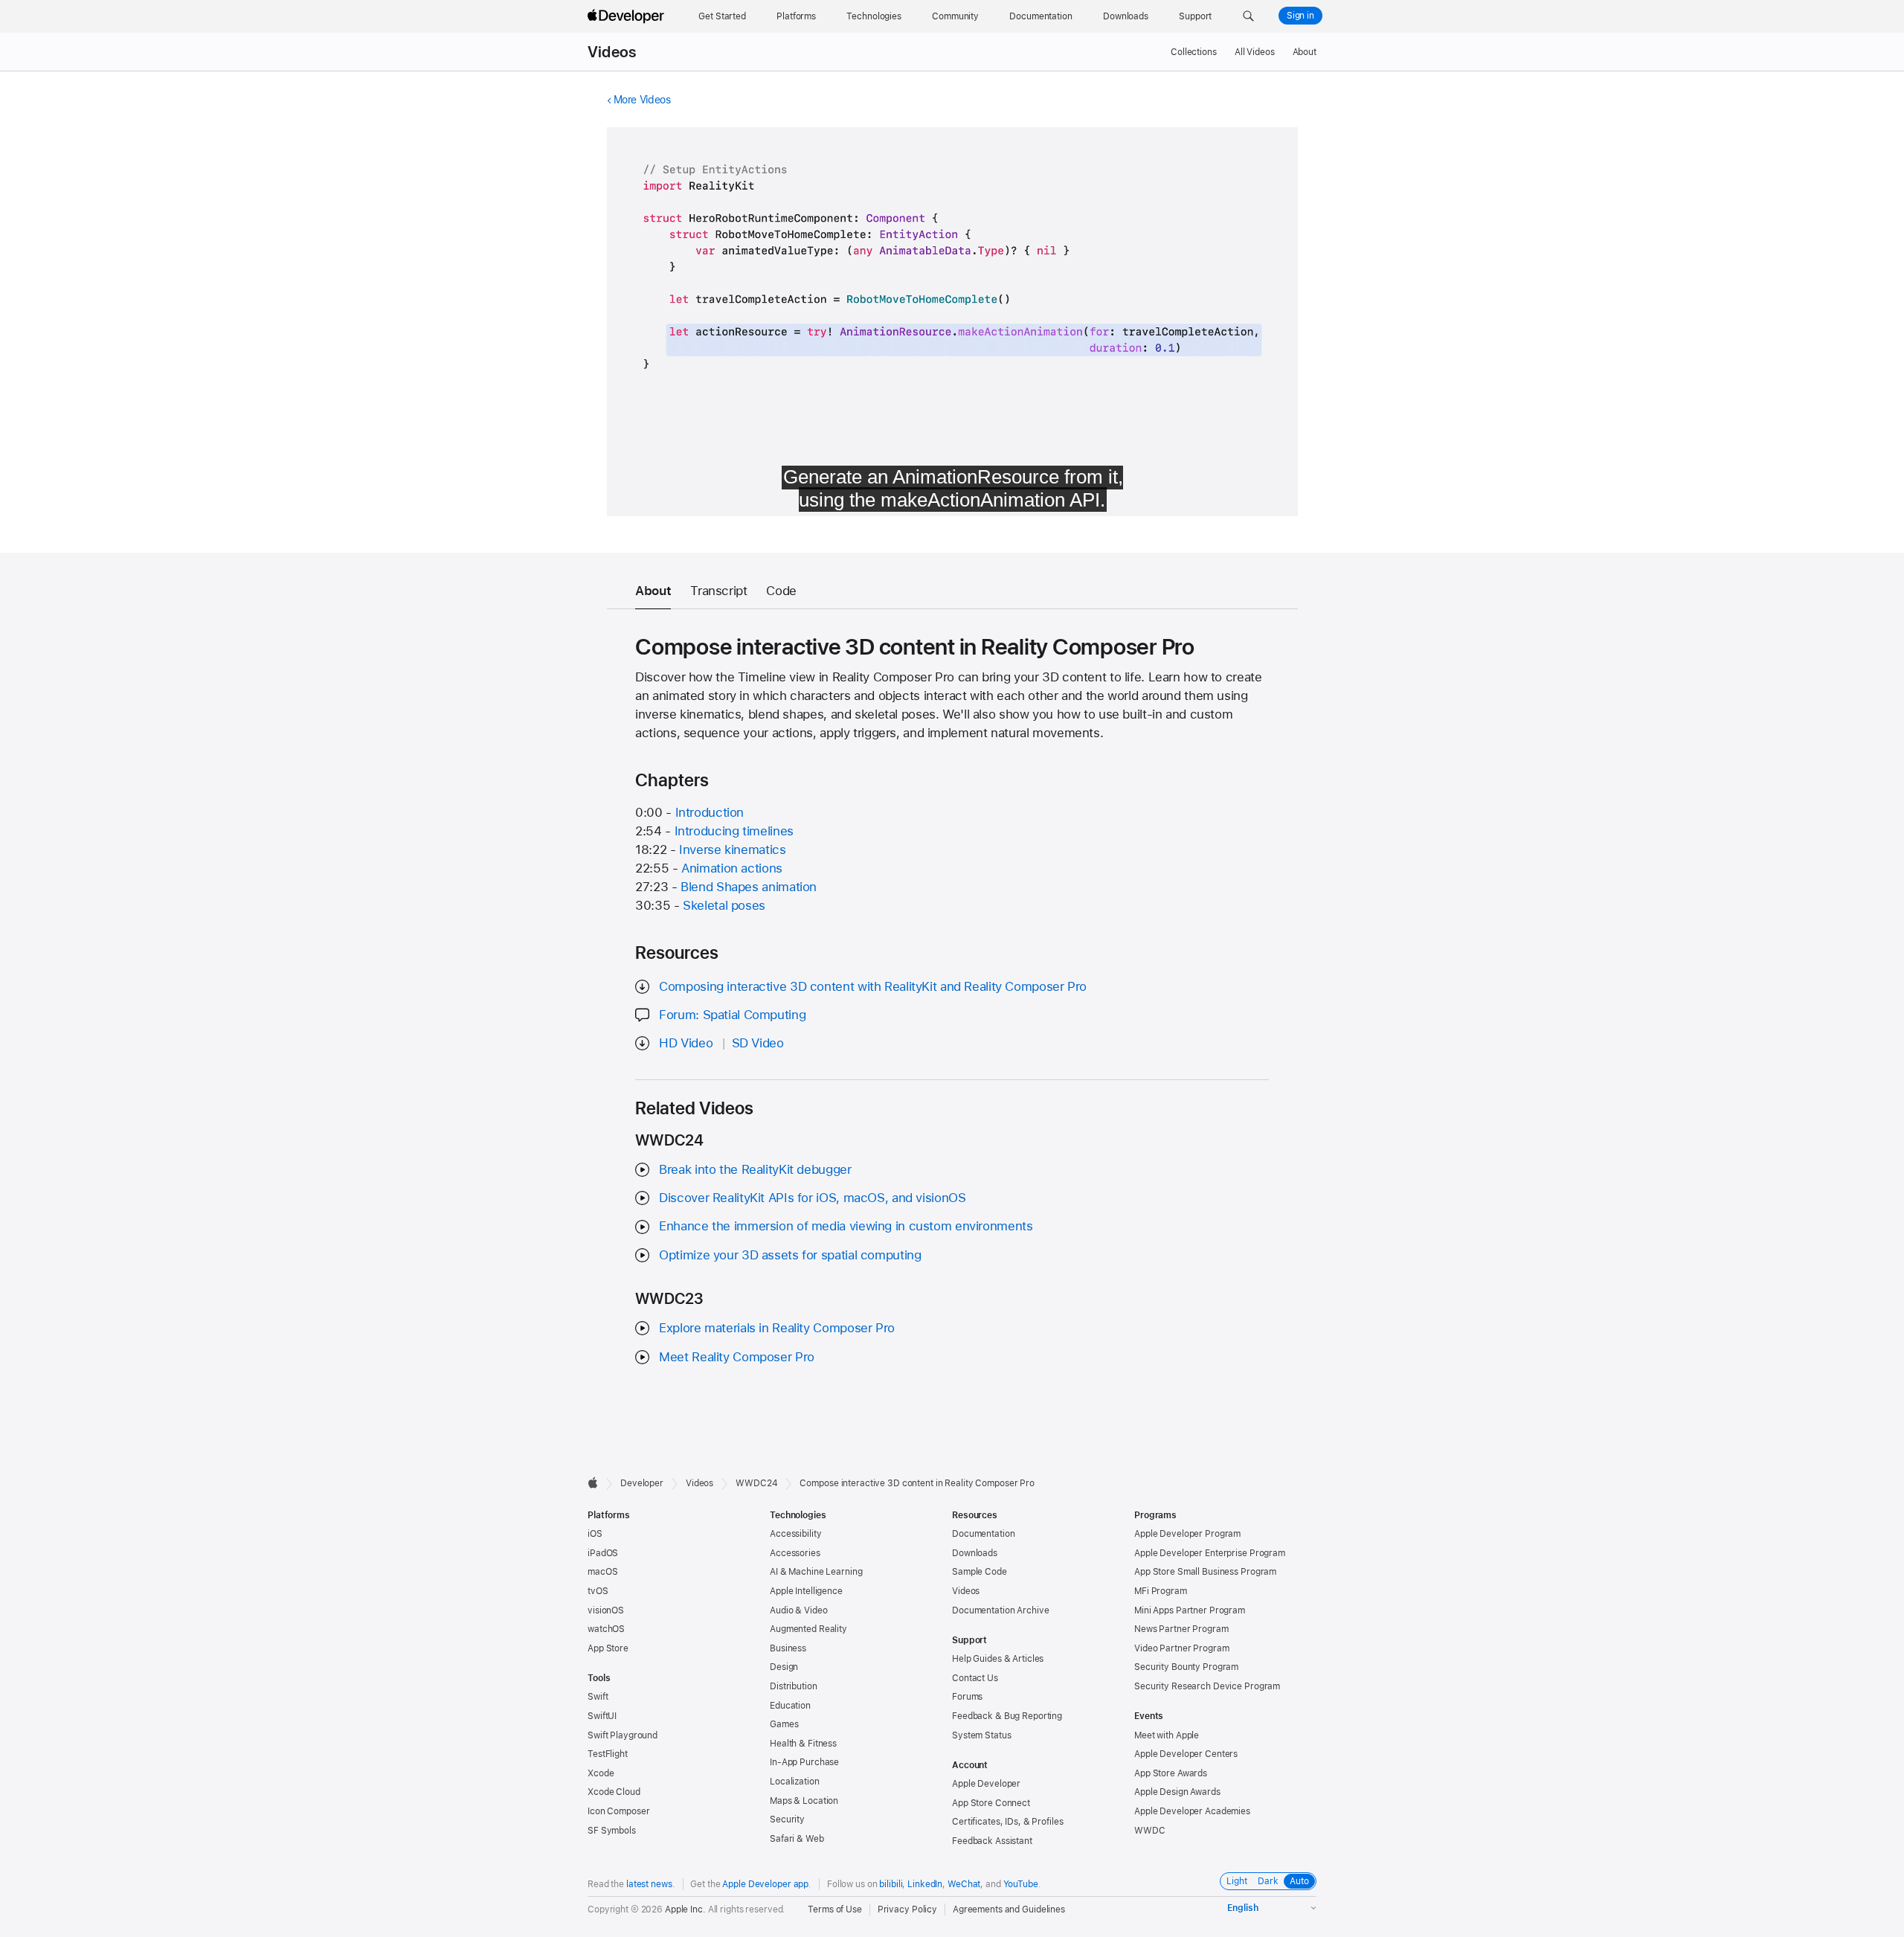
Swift (598, 1697)
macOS (602, 1572)
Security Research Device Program (1207, 1686)
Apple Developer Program (1187, 1534)
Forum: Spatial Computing (732, 1015)
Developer (642, 1483)
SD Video (758, 1043)
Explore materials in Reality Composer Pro (777, 1328)
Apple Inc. (685, 1909)
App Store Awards (1171, 1773)
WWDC (1150, 1831)
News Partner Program (1181, 1629)
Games (784, 1724)
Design (784, 1667)
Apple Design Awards (1177, 1792)
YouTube (1021, 1884)
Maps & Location (804, 1801)
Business (788, 1648)
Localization (795, 1782)
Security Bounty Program (1186, 1667)
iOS (595, 1534)
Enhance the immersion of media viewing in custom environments (846, 1226)
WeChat (964, 1884)
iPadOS (603, 1553)
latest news (649, 1884)
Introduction (710, 812)
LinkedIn (925, 1884)
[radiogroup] (1268, 1881)
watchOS (606, 1629)
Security (787, 1819)
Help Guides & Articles (998, 1659)
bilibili (891, 1884)
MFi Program (1161, 1591)
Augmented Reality (808, 1629)
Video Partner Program (1181, 1648)
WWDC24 (756, 1483)
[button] (1248, 16)
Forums (967, 1697)
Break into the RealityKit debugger (755, 1169)
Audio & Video (798, 1610)
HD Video (686, 1043)
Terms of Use (835, 1909)
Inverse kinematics (732, 849)
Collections (1194, 52)
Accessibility (795, 1534)
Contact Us (975, 1678)
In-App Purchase (804, 1762)
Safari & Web (797, 1839)
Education (790, 1706)
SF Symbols (612, 1831)
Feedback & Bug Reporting (1007, 1716)
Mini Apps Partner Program (1190, 1610)
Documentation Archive (1000, 1610)
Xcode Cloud (614, 1792)
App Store (608, 1648)
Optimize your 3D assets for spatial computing (790, 1255)
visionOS (606, 1610)
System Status (981, 1735)
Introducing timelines (734, 831)
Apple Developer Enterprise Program (1210, 1553)
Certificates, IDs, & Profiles (1008, 1822)
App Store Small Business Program (1205, 1572)
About (1305, 52)
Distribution (794, 1686)
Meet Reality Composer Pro (737, 1357)
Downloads (975, 1553)
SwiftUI (602, 1716)
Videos (612, 52)
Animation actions (732, 868)
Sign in (1300, 16)
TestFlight (608, 1754)
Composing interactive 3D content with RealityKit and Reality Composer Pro (873, 986)
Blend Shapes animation (749, 887)
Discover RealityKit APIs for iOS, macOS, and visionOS (812, 1198)
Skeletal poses (724, 905)
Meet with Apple (1167, 1735)
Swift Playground (623, 1735)
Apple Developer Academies (1192, 1811)
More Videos (642, 100)
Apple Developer (986, 1784)
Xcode (601, 1773)
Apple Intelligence (806, 1591)
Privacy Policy (907, 1909)
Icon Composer (618, 1811)
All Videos (1255, 52)
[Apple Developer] (628, 16)
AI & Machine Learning (816, 1572)
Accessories (795, 1553)
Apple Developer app (765, 1884)
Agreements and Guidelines (1009, 1909)
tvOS (598, 1591)
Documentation (983, 1534)
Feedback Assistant (992, 1841)
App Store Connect (991, 1803)
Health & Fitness (803, 1744)
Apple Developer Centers (1186, 1754)
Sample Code (980, 1572)
